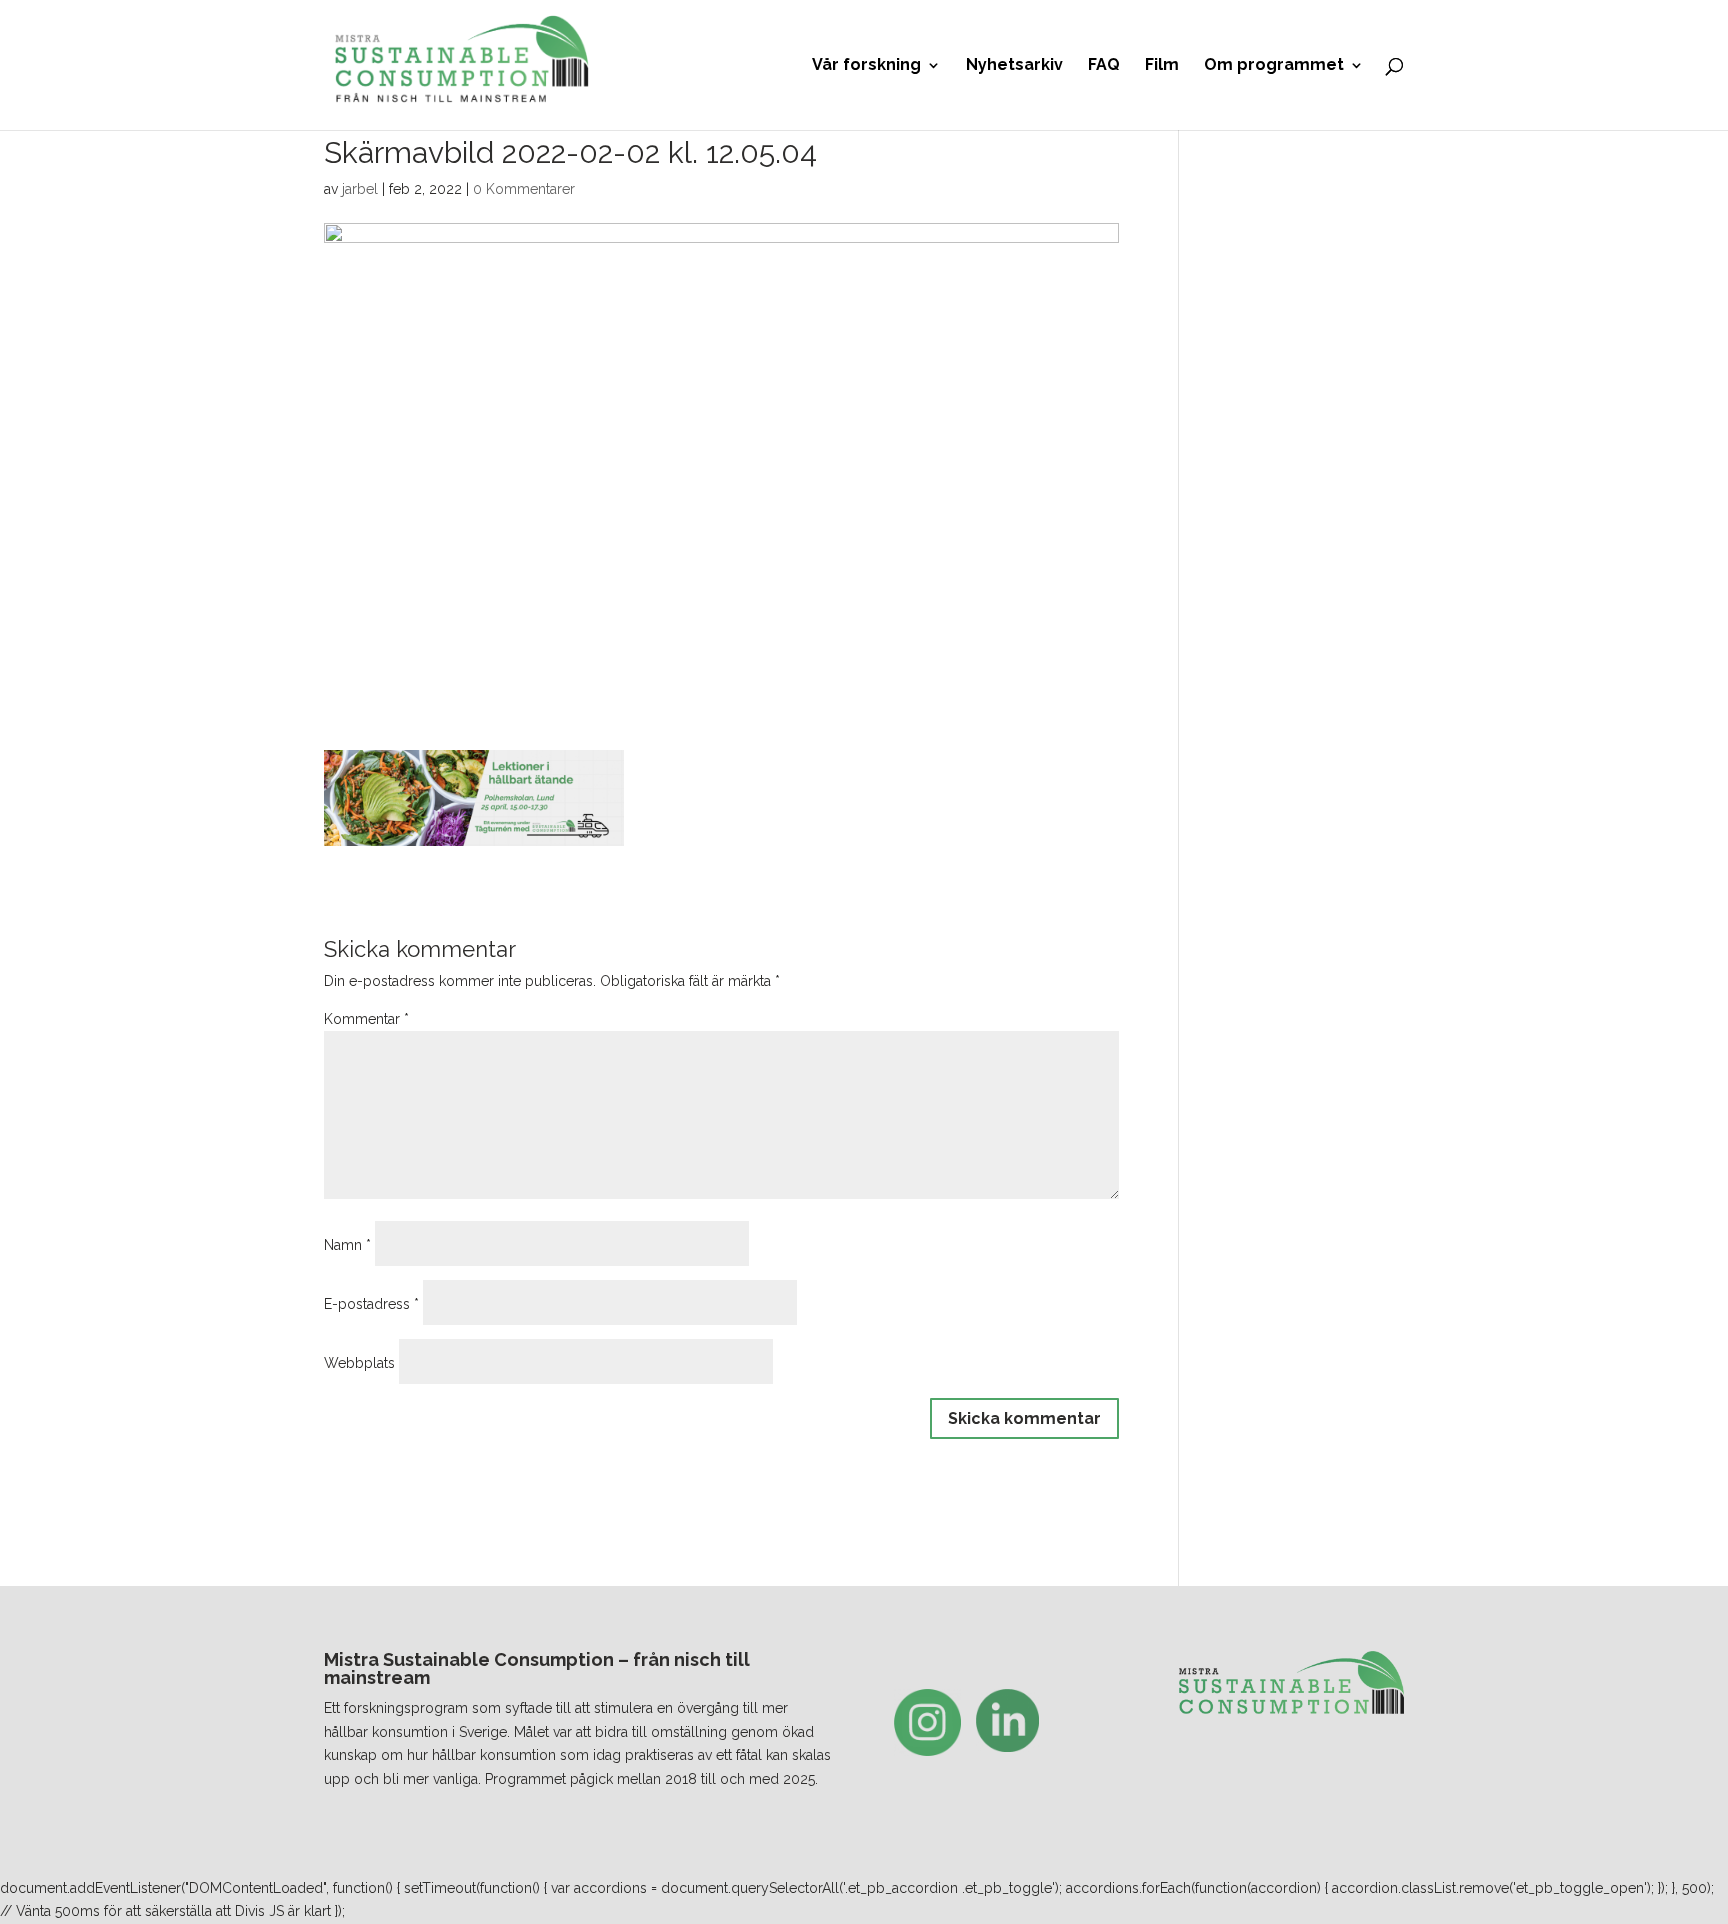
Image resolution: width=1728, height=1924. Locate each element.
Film (1162, 66)
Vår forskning (866, 66)
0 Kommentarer (524, 189)
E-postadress (371, 1304)
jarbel (360, 189)
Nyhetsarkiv (1014, 66)
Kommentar (366, 1019)
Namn (347, 1245)
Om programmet (1274, 66)
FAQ (1104, 66)
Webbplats (359, 1363)
